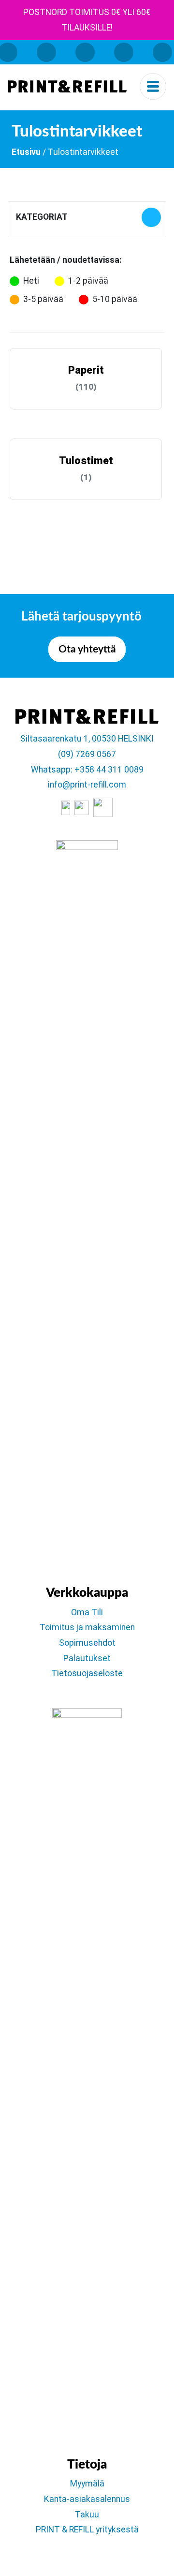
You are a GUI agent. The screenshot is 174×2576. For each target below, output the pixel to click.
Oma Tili (87, 1612)
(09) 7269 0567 (87, 754)
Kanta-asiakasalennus (87, 2499)
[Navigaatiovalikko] (153, 86)
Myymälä (87, 2484)
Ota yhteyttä (87, 649)
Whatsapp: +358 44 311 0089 (87, 770)
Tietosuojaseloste (87, 1673)
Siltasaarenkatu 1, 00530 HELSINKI (87, 739)
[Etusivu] (67, 86)
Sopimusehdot (87, 1643)
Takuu (87, 2515)
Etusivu (26, 152)
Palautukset (87, 1658)
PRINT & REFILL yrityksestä (87, 2530)
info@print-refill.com (87, 785)
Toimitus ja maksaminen (87, 1627)
